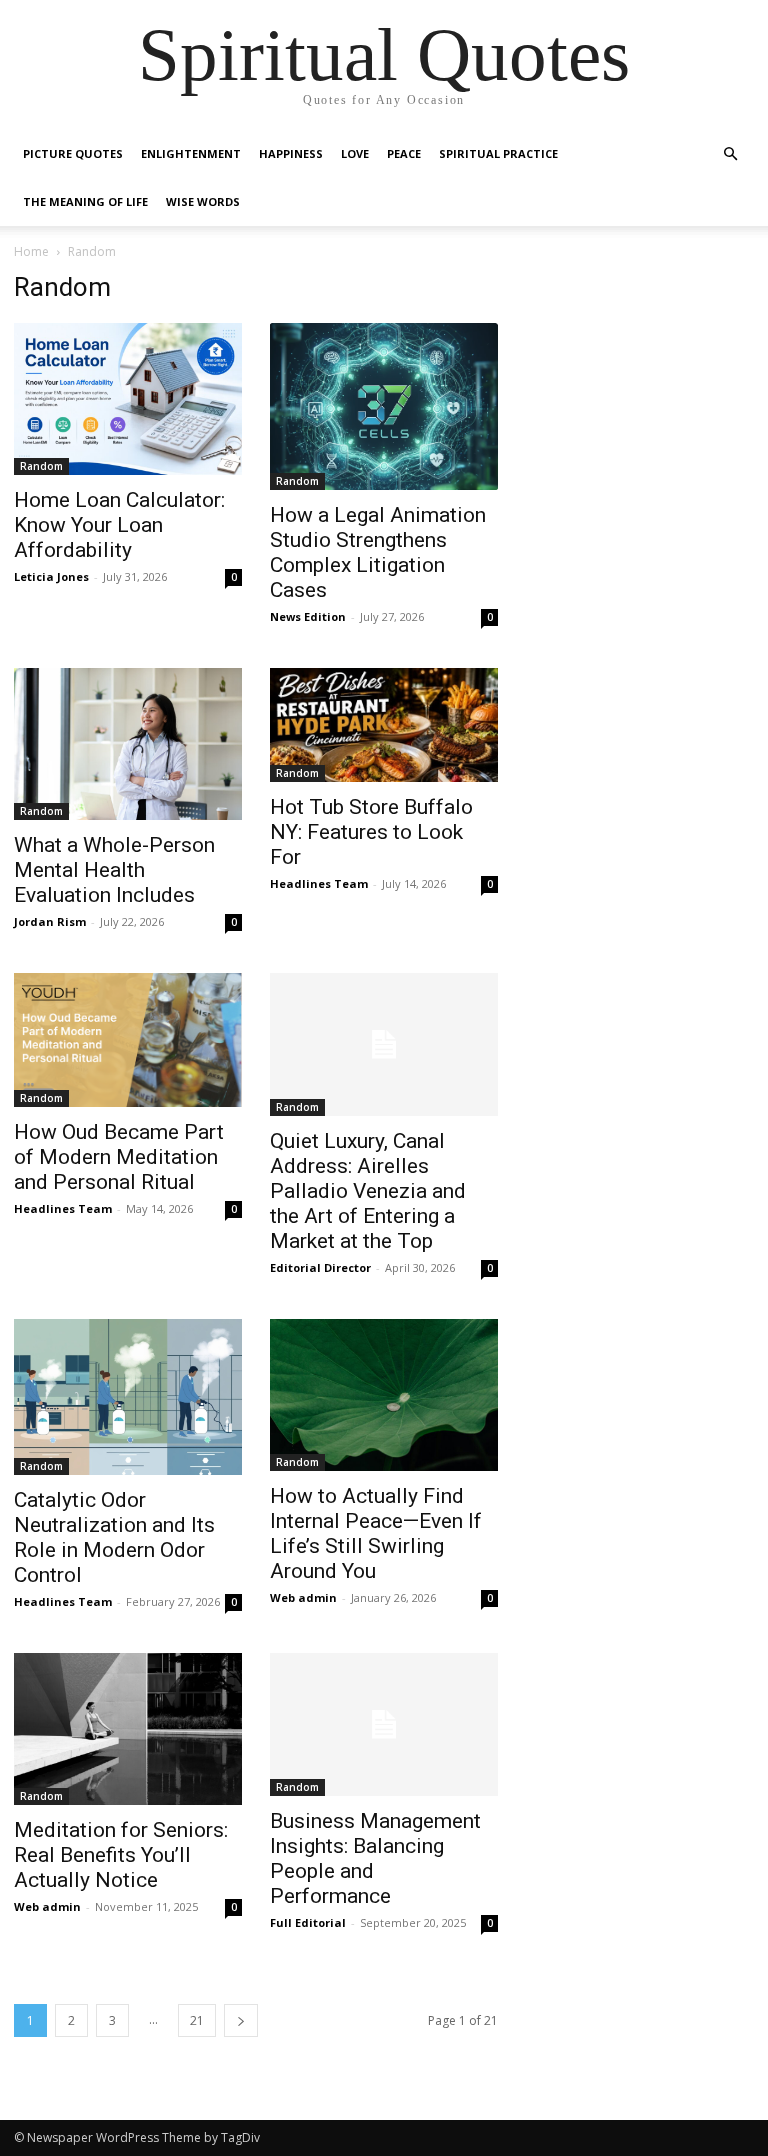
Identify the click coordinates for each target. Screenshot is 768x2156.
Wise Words (203, 201)
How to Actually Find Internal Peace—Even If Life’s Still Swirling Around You (376, 1533)
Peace (404, 153)
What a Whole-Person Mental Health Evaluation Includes (114, 870)
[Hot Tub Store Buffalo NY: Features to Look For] (384, 725)
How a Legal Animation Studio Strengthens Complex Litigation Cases (378, 552)
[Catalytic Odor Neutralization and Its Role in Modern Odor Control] (128, 1397)
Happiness (291, 153)
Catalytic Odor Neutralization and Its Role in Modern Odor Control (114, 1537)
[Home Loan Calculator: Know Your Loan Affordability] (128, 399)
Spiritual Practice (498, 153)
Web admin (303, 1597)
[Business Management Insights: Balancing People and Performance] (384, 1724)
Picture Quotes (73, 153)
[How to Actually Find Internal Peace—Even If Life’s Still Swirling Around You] (384, 1395)
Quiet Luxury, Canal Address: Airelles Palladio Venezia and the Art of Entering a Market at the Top (368, 1191)
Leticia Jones (51, 576)
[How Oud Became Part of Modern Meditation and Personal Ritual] (128, 1040)
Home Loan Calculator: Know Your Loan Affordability (119, 525)
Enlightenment (191, 153)
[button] (730, 154)
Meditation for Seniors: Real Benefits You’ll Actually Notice (121, 1855)
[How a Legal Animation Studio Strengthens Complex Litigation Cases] (384, 406)
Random (41, 466)
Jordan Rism (50, 921)
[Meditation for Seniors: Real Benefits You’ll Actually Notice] (128, 1729)
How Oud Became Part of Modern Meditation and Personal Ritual (119, 1157)
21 (197, 2020)
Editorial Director (320, 1267)
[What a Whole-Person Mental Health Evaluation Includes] (128, 744)
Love (355, 153)
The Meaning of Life (85, 201)
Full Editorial (308, 1922)
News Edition (308, 616)
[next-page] (241, 2020)
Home (31, 251)
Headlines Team (319, 883)
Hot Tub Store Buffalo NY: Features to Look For (371, 832)
